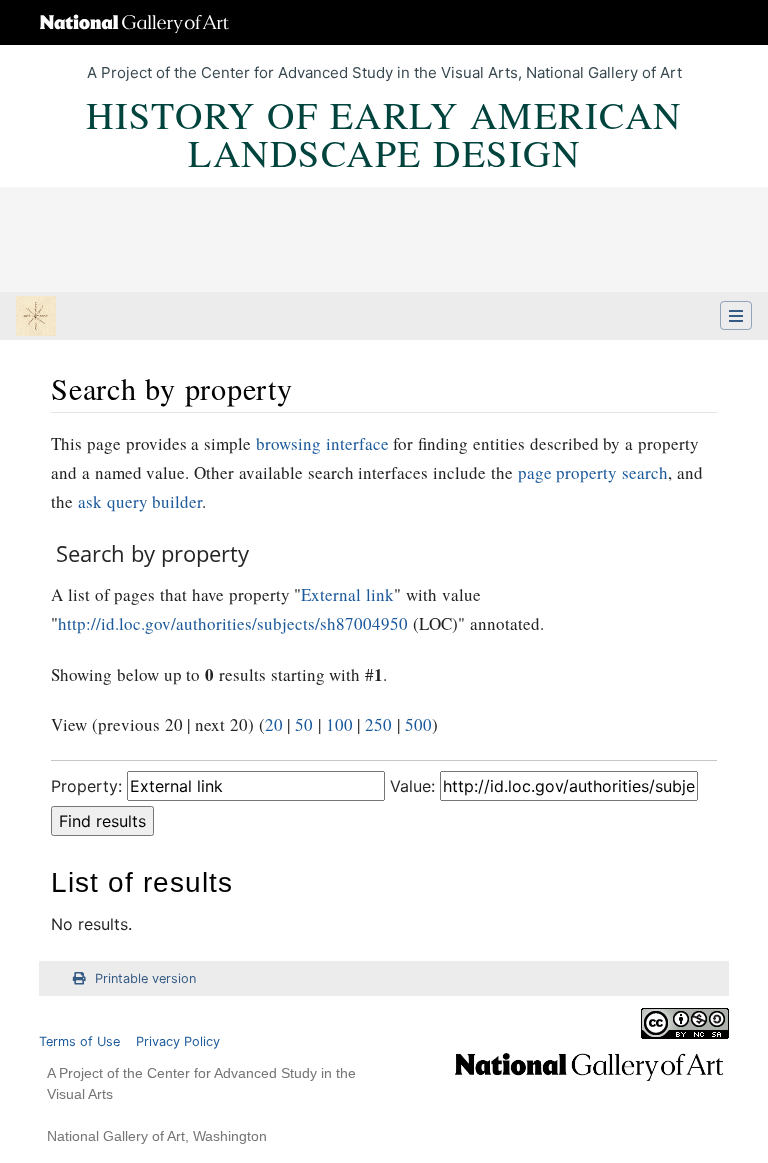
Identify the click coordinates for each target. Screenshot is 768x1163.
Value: (412, 786)
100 (339, 724)
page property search (593, 472)
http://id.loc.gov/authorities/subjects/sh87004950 (233, 623)
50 (304, 724)
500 (418, 724)
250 (378, 724)
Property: (86, 786)
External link (347, 594)
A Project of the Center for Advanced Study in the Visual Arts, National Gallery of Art (384, 72)
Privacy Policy (178, 1041)
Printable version (145, 978)
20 (274, 724)
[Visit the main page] (36, 318)
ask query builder (140, 501)
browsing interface (322, 443)
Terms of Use (79, 1041)
